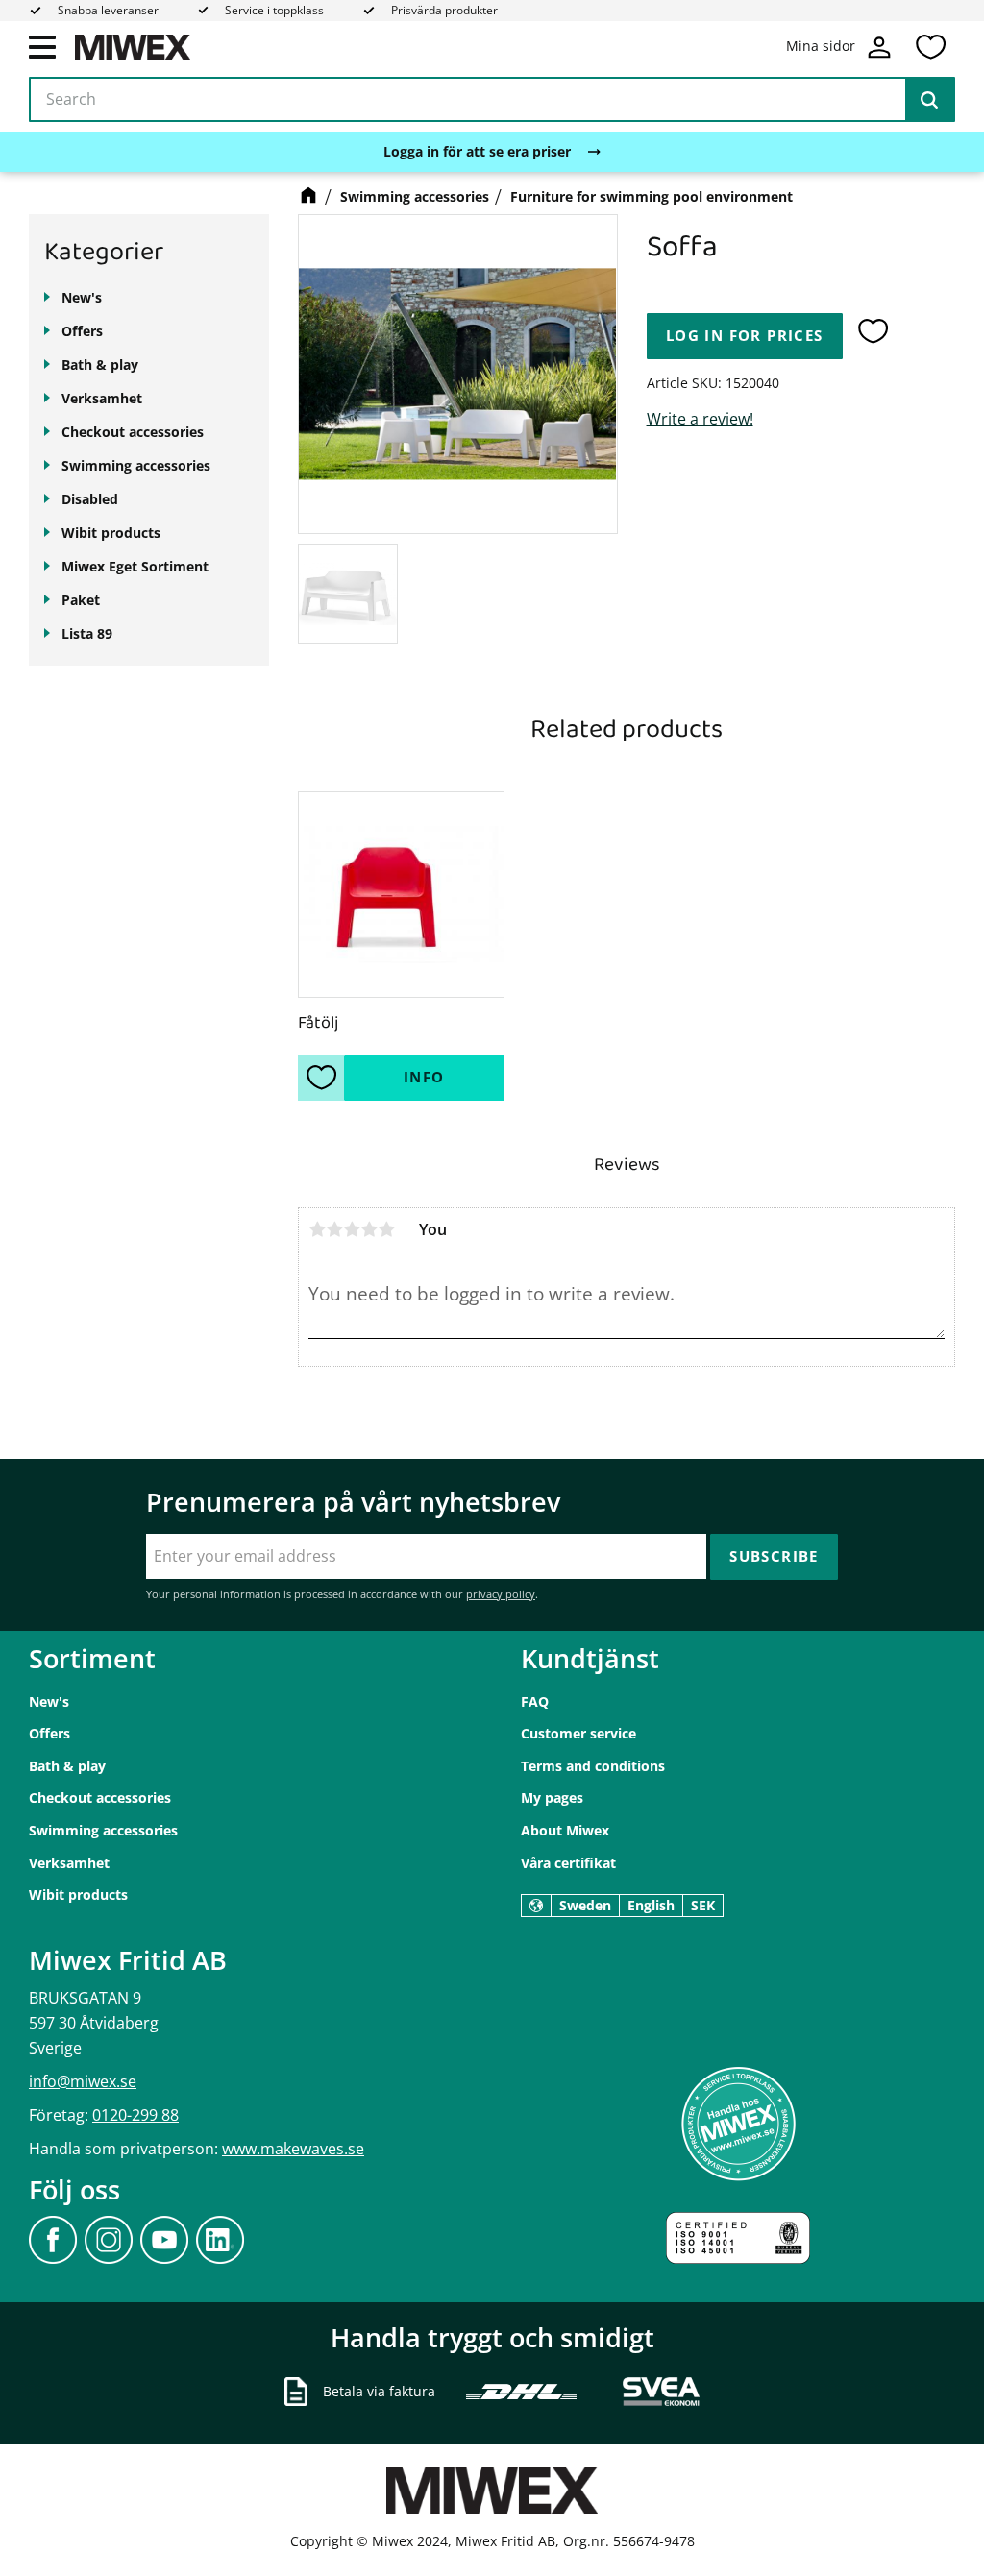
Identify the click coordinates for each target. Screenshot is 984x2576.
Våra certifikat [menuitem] (568, 1863)
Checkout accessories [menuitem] (133, 432)
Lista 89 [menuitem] (87, 633)
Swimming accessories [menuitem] (136, 465)
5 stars (386, 1229)
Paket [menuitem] (81, 600)
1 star (317, 1229)
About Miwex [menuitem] (565, 1830)
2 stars (334, 1229)
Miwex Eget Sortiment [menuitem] (135, 566)
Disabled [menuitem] (90, 499)
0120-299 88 (135, 2115)
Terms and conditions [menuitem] (593, 1766)
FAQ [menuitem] (535, 1701)
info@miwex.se (83, 2081)
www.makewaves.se (293, 2149)
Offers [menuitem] (82, 331)
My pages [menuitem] (552, 1798)
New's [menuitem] (82, 297)
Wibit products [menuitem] (111, 533)
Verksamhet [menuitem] (102, 398)
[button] (42, 46)
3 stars (352, 1229)
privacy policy (501, 1594)
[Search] (929, 100)
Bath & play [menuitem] (100, 365)
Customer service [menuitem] (578, 1733)
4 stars (369, 1229)
